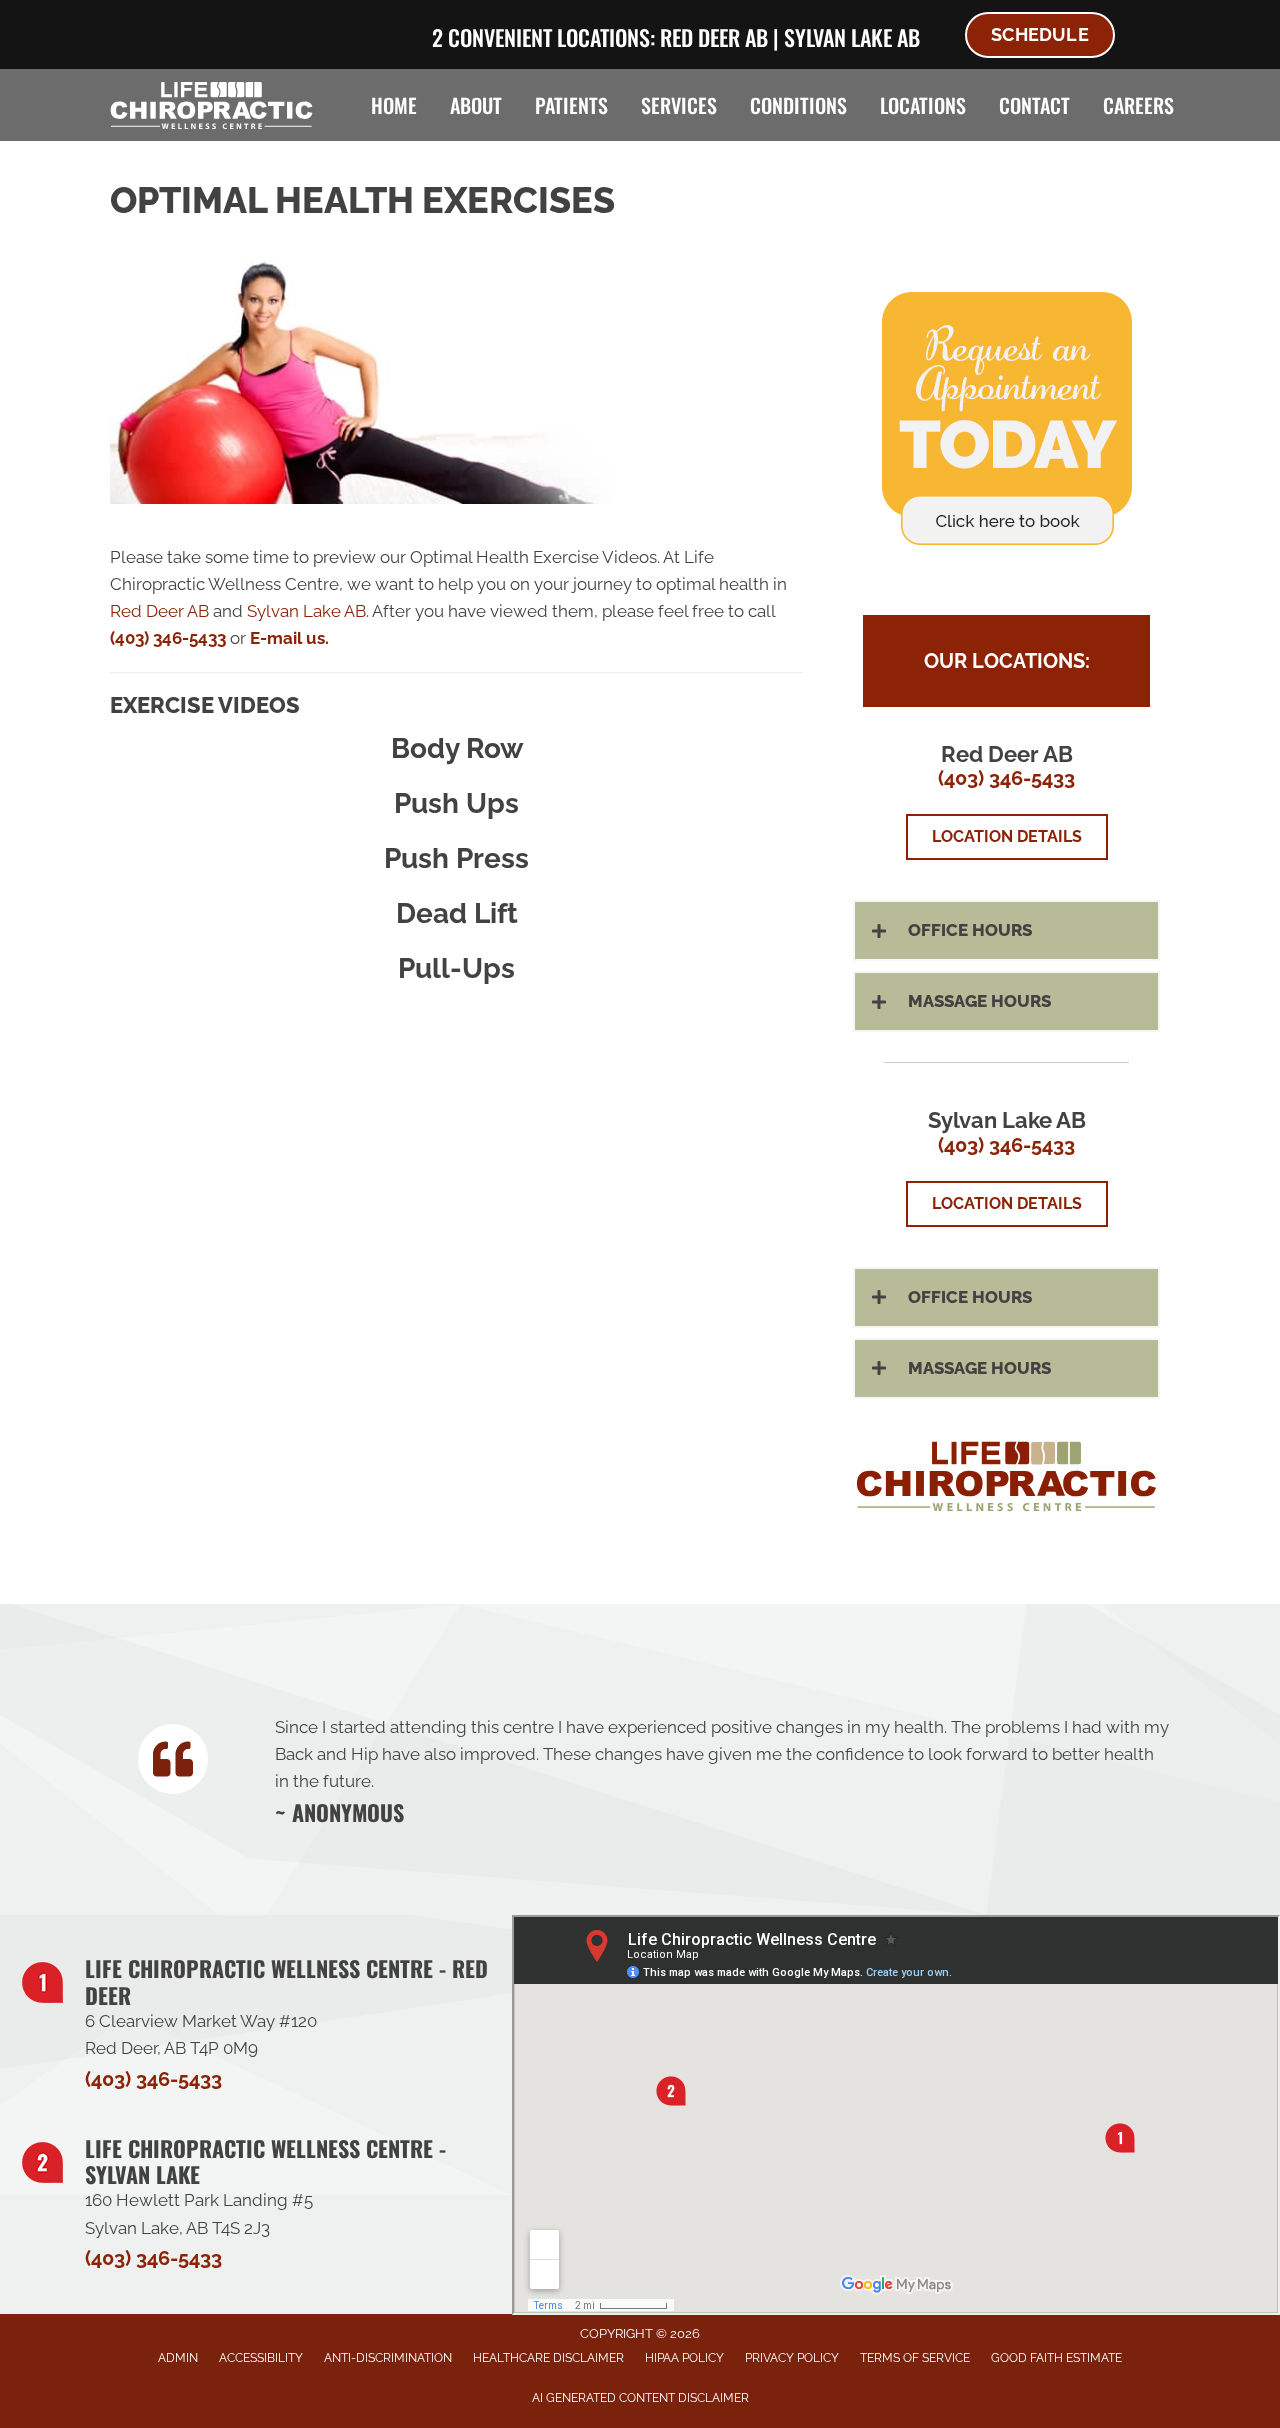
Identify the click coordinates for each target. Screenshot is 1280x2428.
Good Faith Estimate (1056, 2358)
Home (394, 105)
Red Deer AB (714, 37)
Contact (1034, 105)
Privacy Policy (792, 2358)
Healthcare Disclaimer (548, 2358)
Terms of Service (915, 2358)
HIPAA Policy (684, 2358)
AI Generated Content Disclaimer (640, 2398)
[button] (1006, 930)
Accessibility (261, 2358)
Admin (178, 2358)
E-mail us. (289, 638)
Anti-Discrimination (388, 2358)
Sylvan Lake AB (852, 37)
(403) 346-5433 (168, 638)
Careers (1138, 105)
